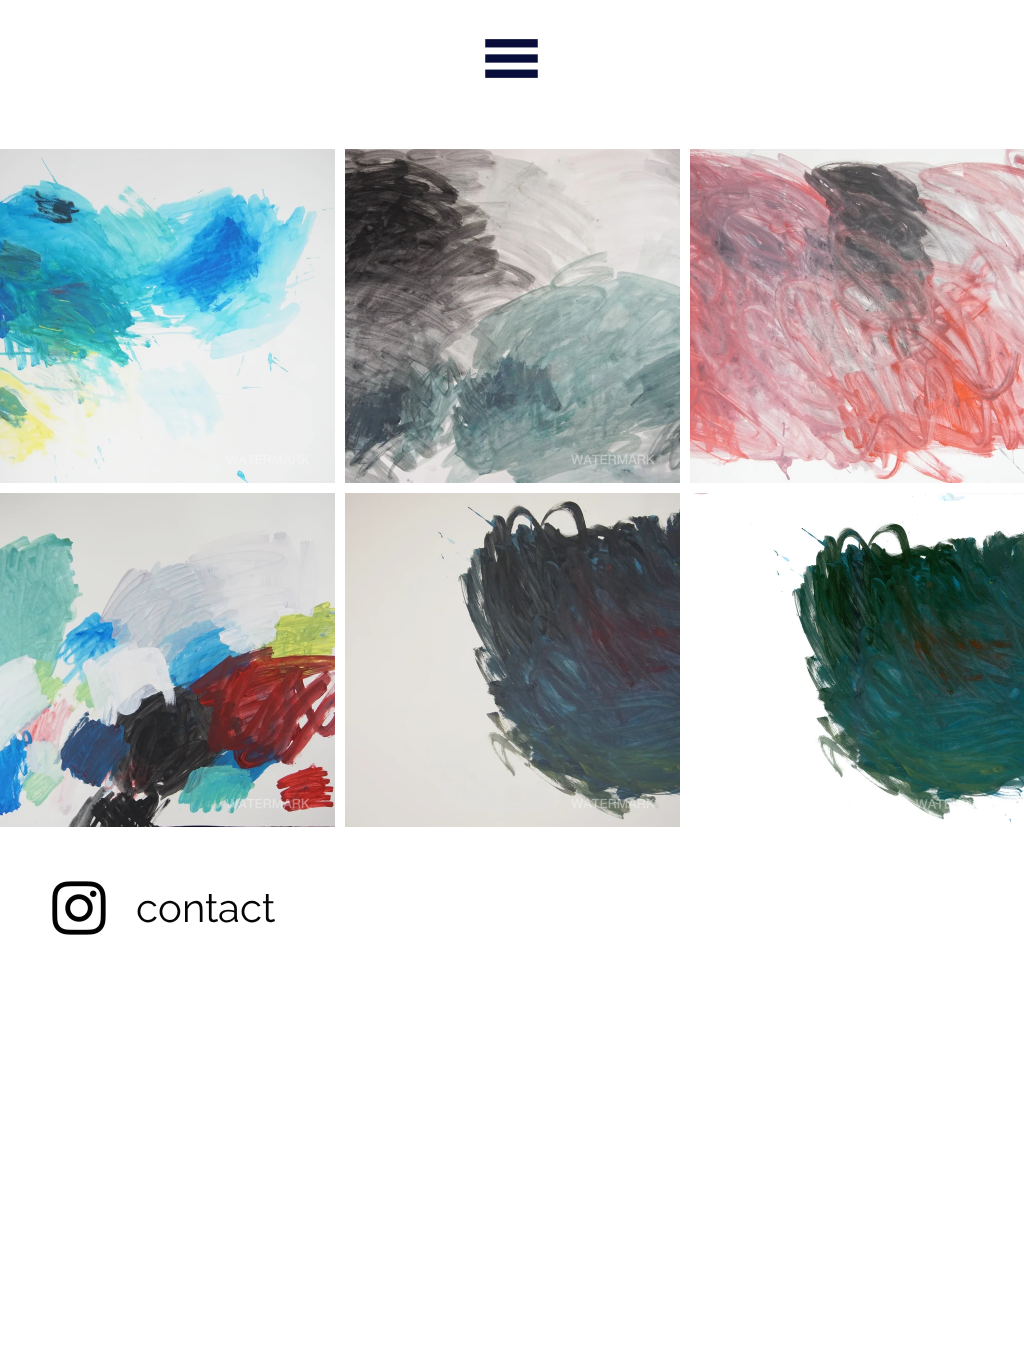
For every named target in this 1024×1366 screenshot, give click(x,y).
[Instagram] (79, 908)
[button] (167, 316)
